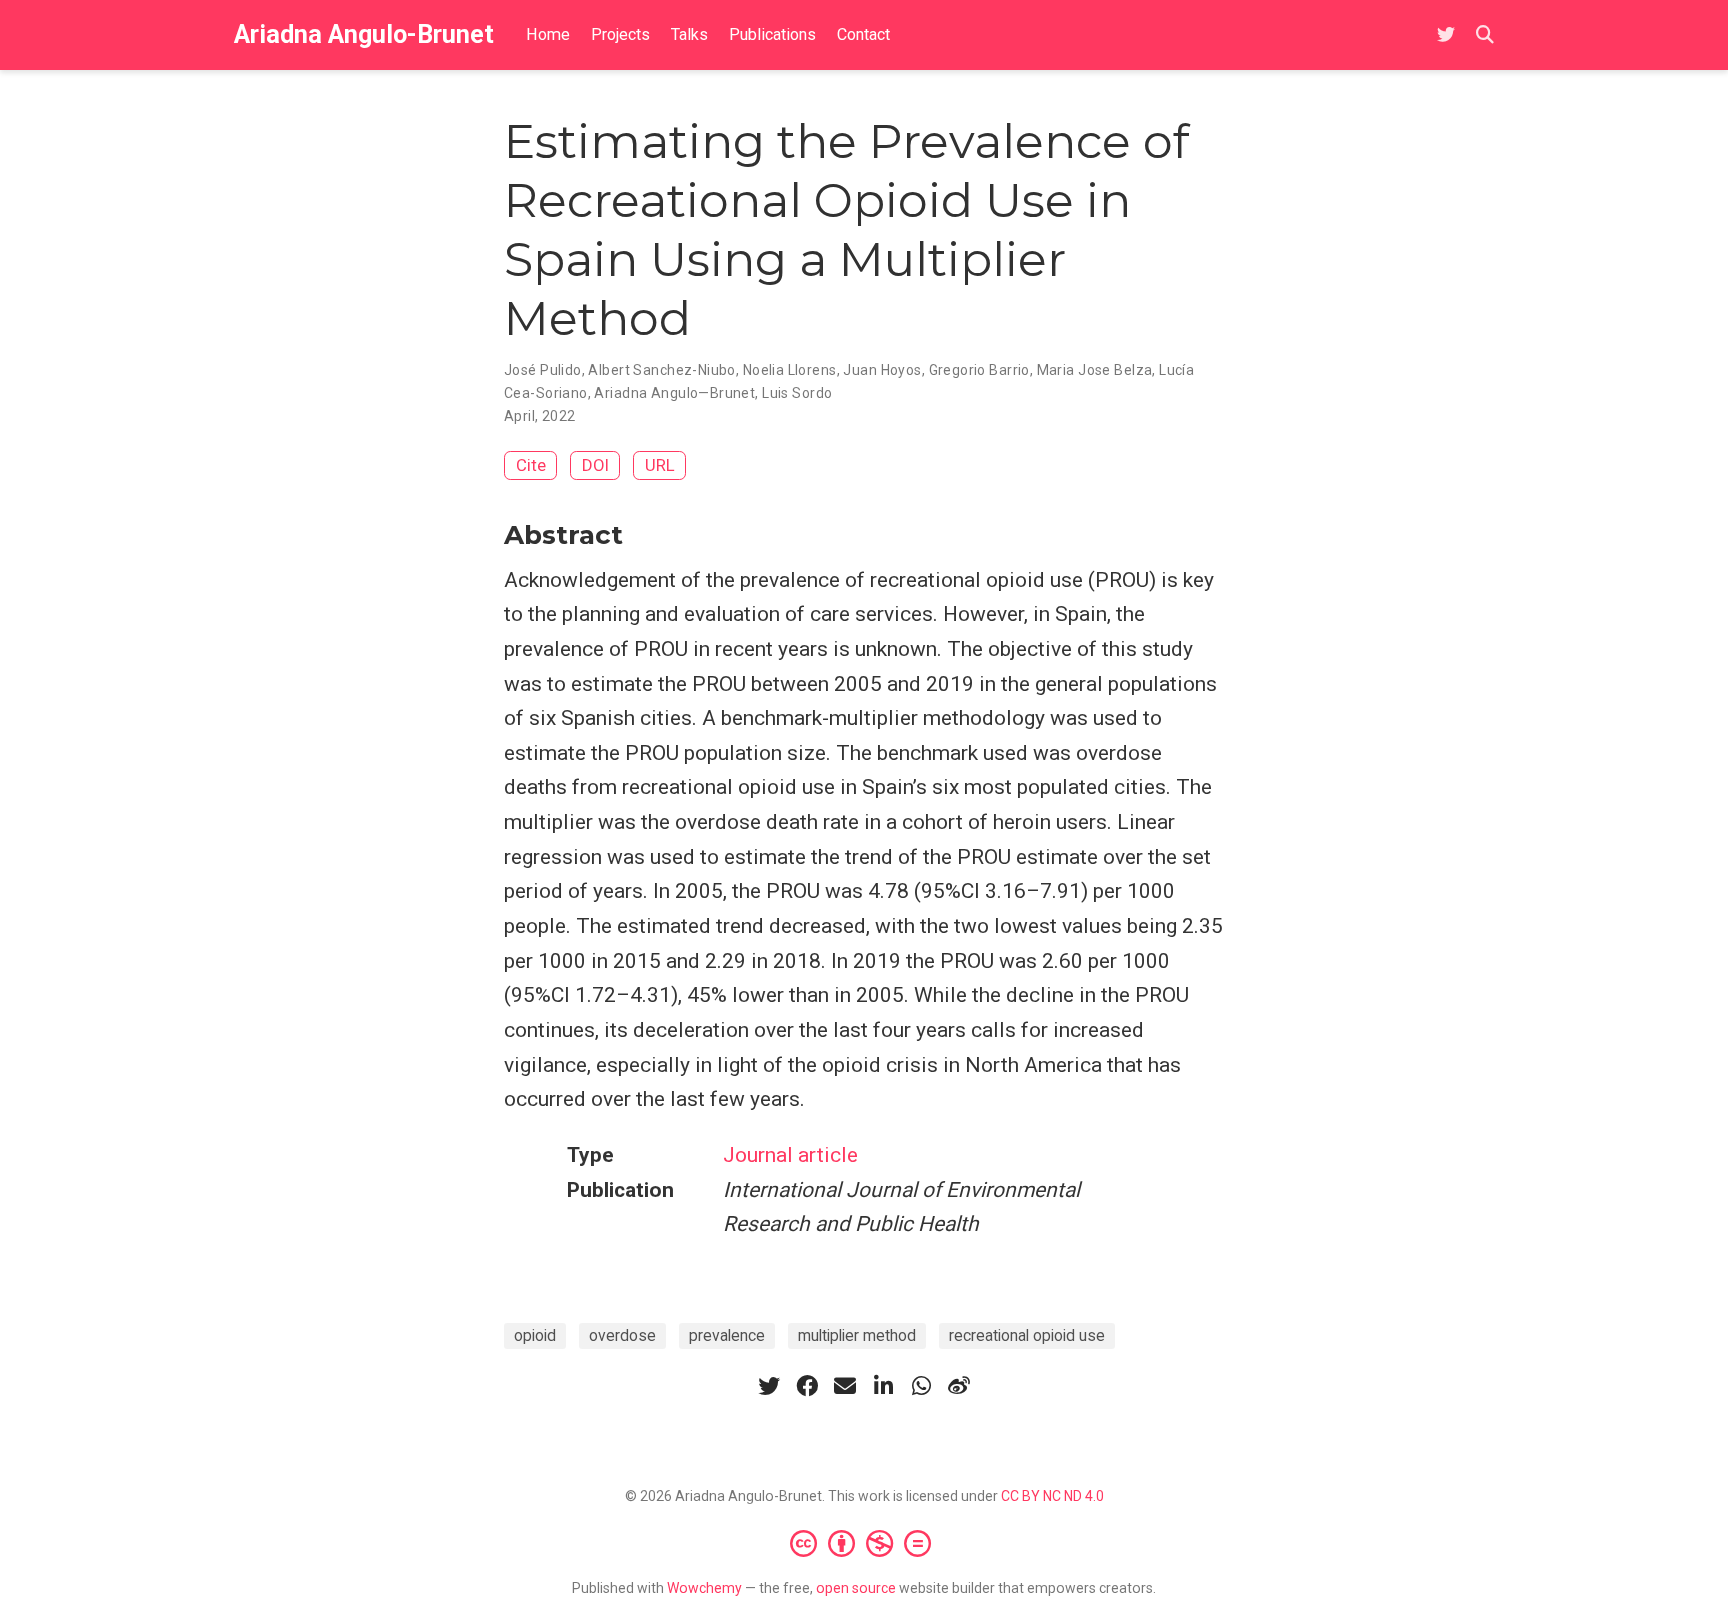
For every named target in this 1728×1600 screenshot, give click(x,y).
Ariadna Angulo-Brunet (364, 34)
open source (856, 1588)
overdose (622, 1335)
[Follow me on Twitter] (1446, 35)
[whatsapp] (921, 1386)
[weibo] (959, 1386)
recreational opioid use (1027, 1335)
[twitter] (769, 1386)
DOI (595, 465)
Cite (531, 465)
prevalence (727, 1335)
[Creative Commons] (864, 1543)
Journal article (790, 1155)
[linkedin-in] (883, 1386)
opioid (535, 1335)
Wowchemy (704, 1588)
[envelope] (845, 1386)
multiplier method (857, 1335)
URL (660, 465)
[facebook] (807, 1386)
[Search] (1485, 35)
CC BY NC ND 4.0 (1052, 1496)
